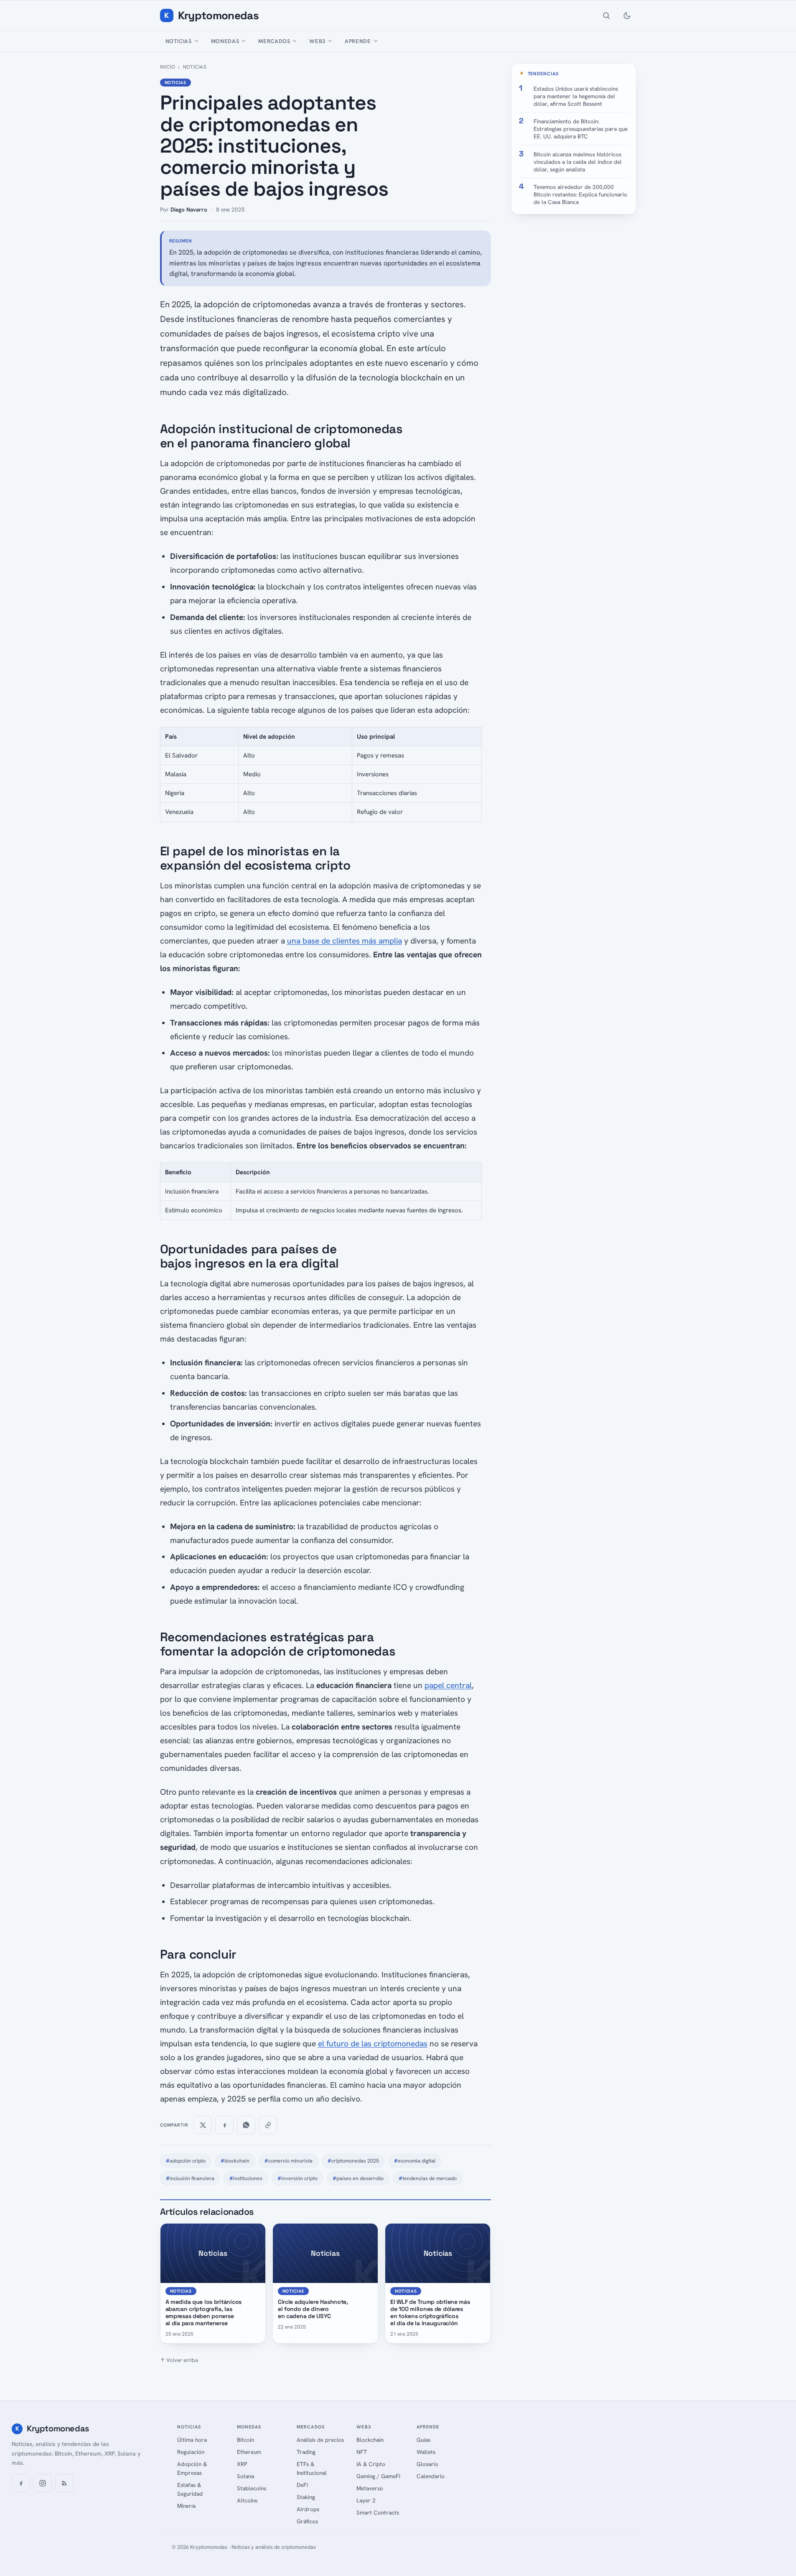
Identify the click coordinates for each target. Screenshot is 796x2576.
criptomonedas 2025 (353, 2161)
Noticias (179, 41)
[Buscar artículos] (606, 15)
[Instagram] (43, 2483)
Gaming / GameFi (378, 2476)
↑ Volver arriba (179, 2360)
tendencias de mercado (428, 2178)
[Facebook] (21, 2483)
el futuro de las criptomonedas (373, 2044)
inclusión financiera (190, 2178)
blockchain (235, 2161)
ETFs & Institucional (312, 2468)
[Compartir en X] (203, 2125)
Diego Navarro (189, 209)
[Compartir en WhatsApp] (246, 2125)
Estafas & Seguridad (190, 2489)
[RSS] (64, 2483)
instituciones (246, 2178)
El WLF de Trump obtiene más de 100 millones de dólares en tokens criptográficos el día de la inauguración (430, 2312)
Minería (186, 2506)
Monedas (225, 41)
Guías (423, 2440)
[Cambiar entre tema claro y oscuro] (627, 15)
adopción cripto (186, 2161)
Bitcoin (245, 2440)
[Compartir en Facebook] (224, 2125)
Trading (306, 2452)
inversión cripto (298, 2178)
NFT (362, 2452)
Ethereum (249, 2452)
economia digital (415, 2161)
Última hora (192, 2440)
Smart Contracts (378, 2512)
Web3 (317, 41)
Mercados (274, 41)
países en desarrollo (358, 2178)
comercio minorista (289, 2161)
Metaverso (370, 2488)
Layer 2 (366, 2500)
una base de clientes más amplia (345, 941)
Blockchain (370, 2440)
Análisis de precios (320, 2440)
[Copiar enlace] (268, 2125)
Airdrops (308, 2509)
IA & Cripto (371, 2464)
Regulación (191, 2452)
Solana (245, 2476)
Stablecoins (252, 2488)
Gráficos (307, 2521)
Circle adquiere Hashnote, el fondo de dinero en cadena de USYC (313, 2309)
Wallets (426, 2452)
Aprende (358, 41)
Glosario (427, 2464)
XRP (242, 2464)
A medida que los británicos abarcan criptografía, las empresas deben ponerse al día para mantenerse (203, 2312)
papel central (448, 1685)
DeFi (302, 2485)
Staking (306, 2497)
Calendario (431, 2476)
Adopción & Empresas (192, 2468)
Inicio (168, 67)
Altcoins (247, 2500)
